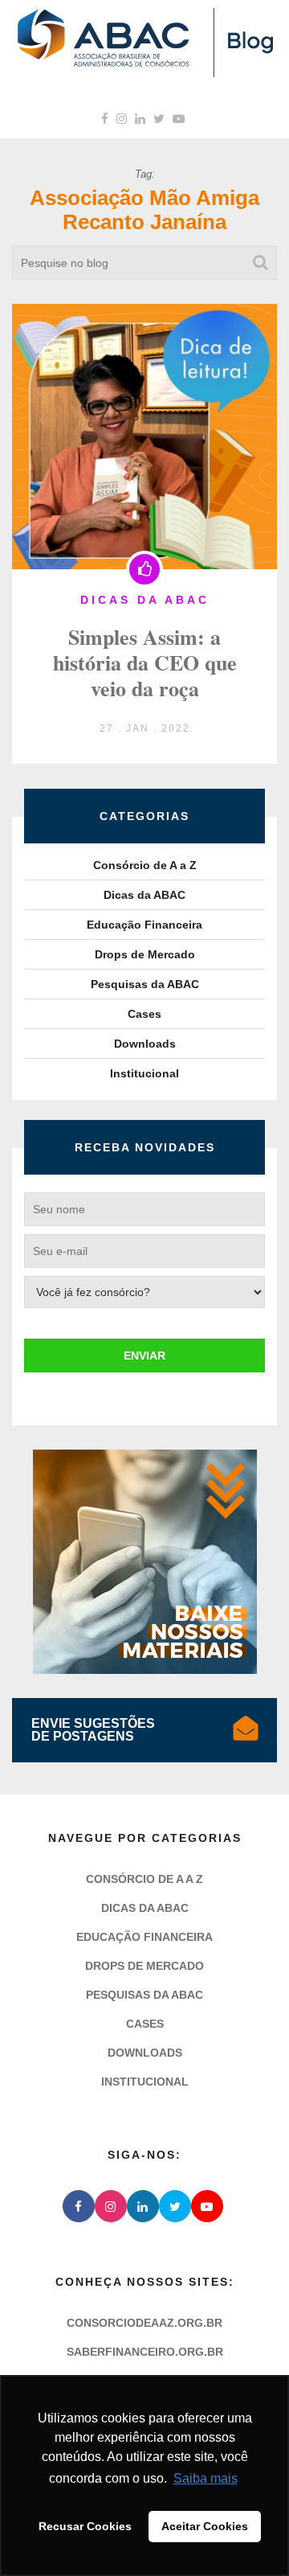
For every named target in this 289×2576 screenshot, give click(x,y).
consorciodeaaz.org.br (144, 2323)
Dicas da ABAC (144, 895)
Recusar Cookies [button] (85, 2526)
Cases (144, 1014)
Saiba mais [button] (206, 2478)
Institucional (144, 1073)
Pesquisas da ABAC (145, 984)
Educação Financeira (144, 925)
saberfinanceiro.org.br (145, 2352)
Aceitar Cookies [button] (205, 2526)
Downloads (145, 1044)
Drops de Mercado (145, 954)
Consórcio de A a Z (145, 865)
